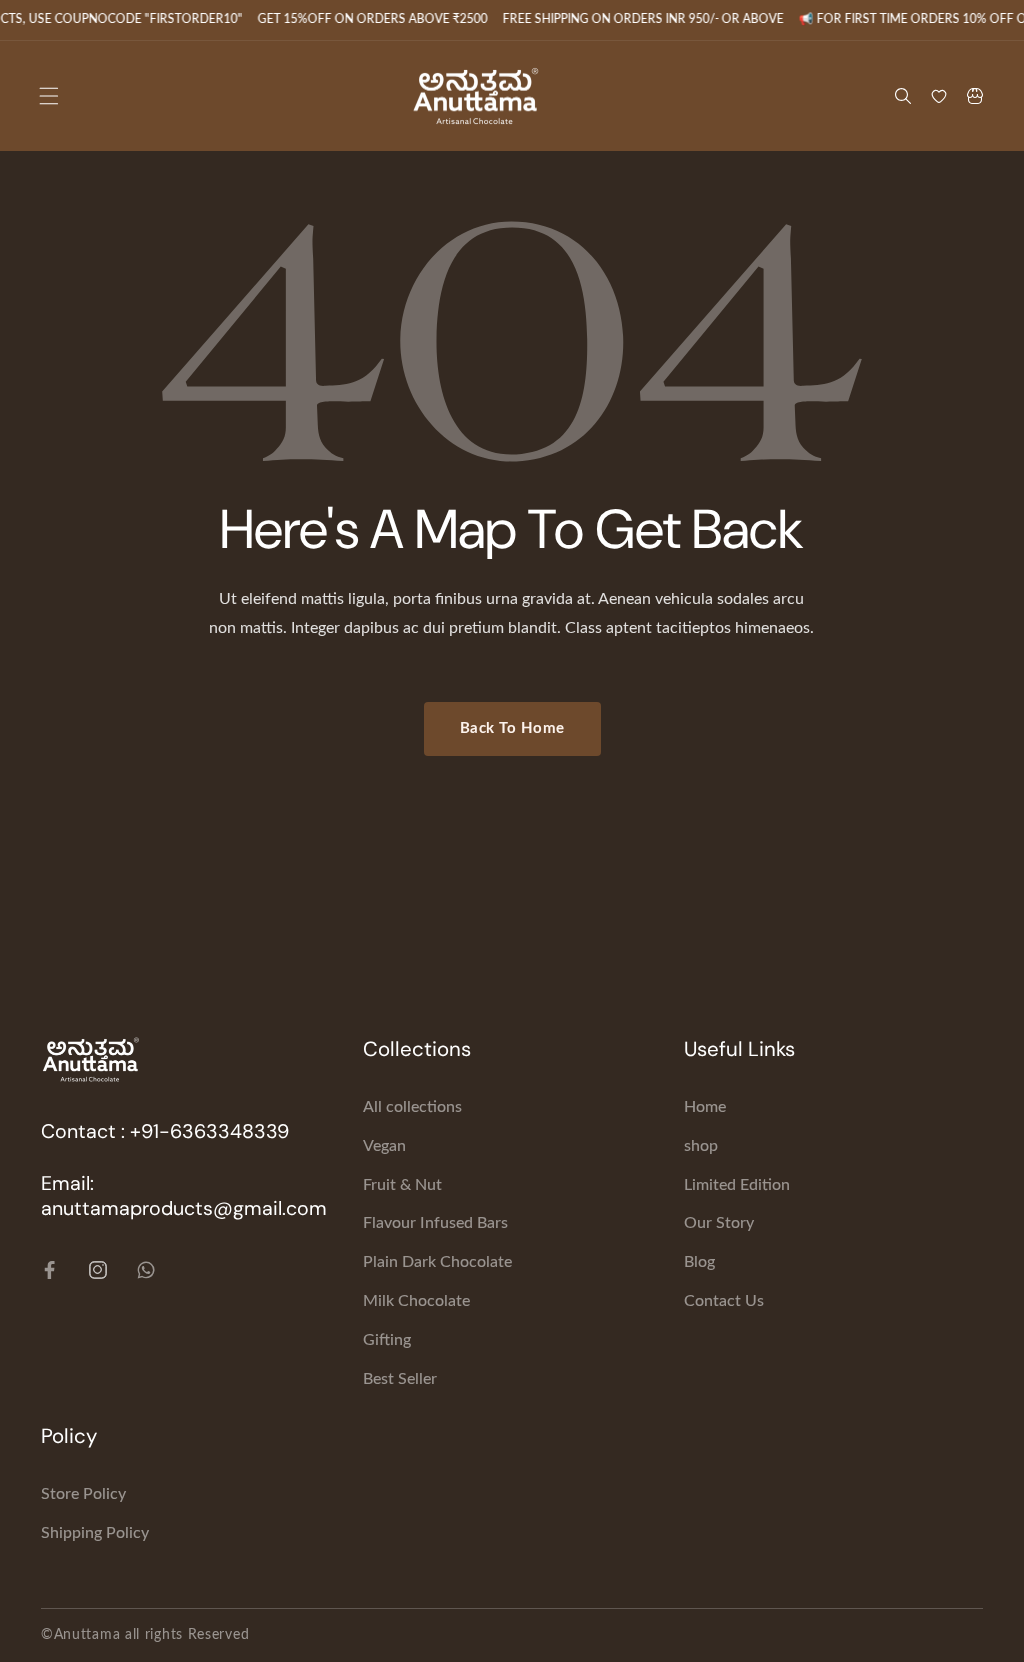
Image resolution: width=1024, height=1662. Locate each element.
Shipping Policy (95, 1533)
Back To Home (512, 728)
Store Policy (83, 1494)
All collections (412, 1107)
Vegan (384, 1146)
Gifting (387, 1340)
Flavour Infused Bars (435, 1223)
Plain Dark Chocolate (437, 1262)
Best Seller (400, 1379)
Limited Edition (737, 1185)
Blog (699, 1262)
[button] (49, 96)
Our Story (719, 1223)
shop (701, 1146)
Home (705, 1107)
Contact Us (724, 1301)
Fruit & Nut (402, 1185)
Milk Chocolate (416, 1301)
